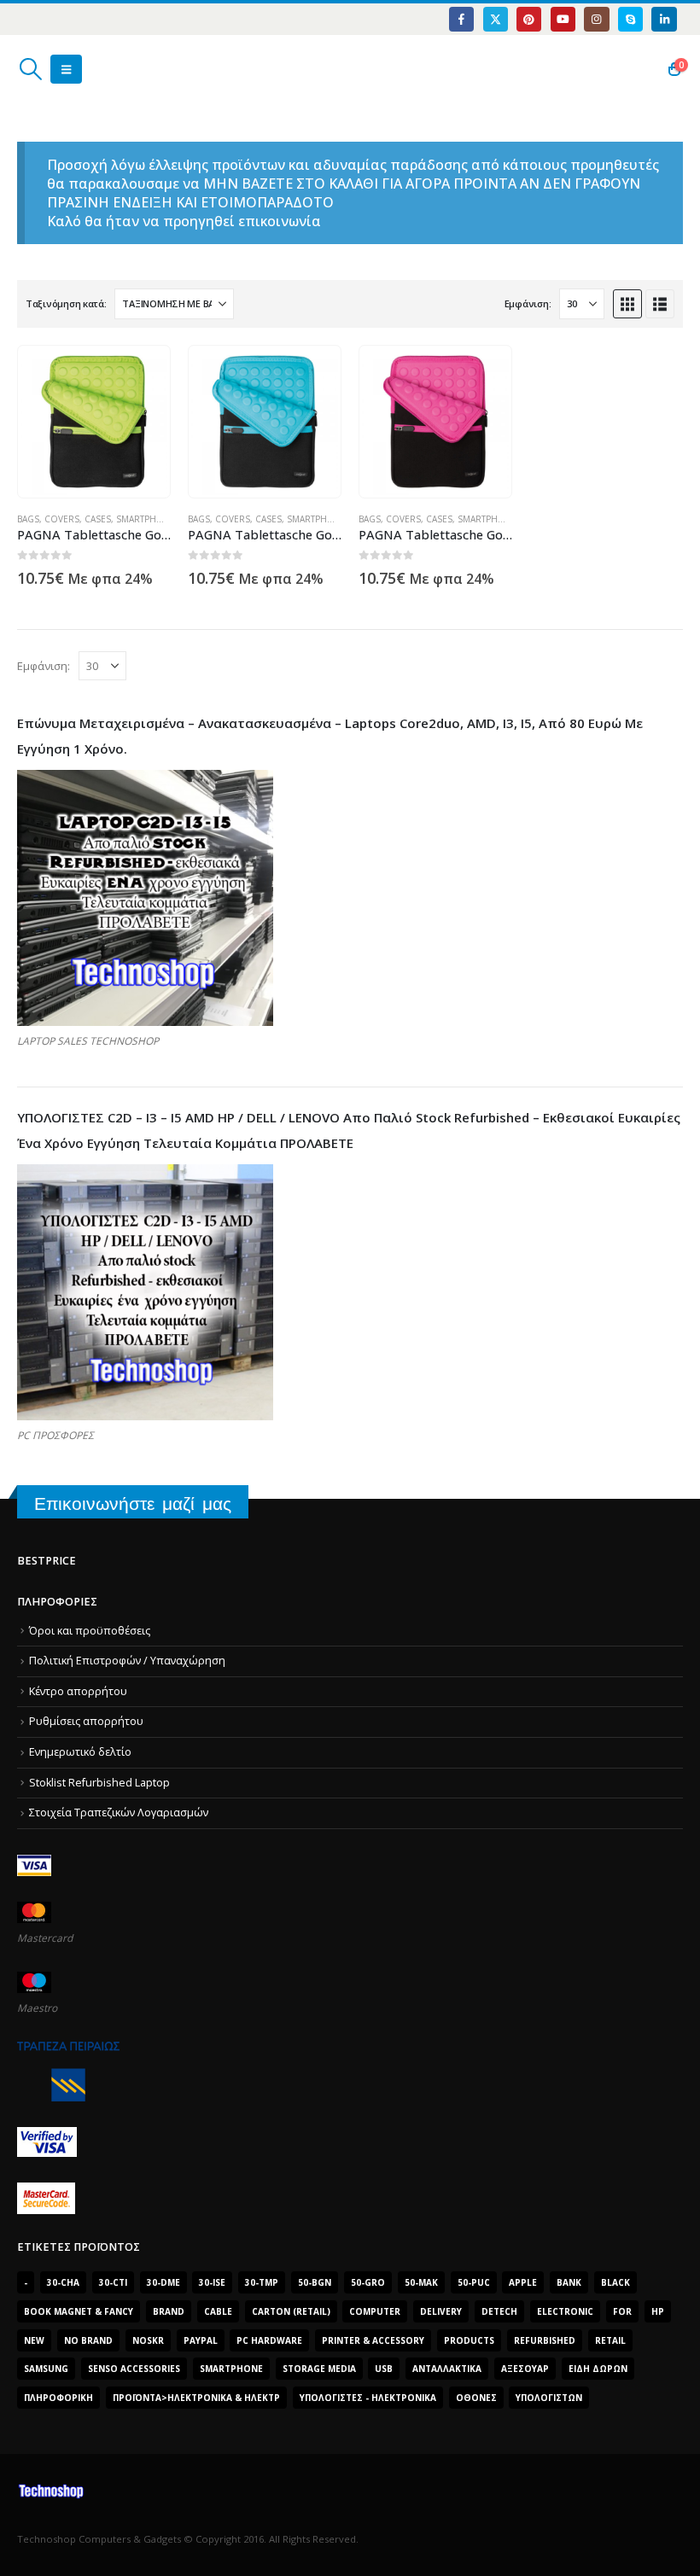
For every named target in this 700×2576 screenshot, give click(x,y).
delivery (441, 2311)
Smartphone (146, 519)
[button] (30, 69)
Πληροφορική (58, 2398)
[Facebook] (461, 19)
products (469, 2340)
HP (658, 2311)
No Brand (88, 2340)
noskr (148, 2340)
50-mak (421, 2282)
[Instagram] (596, 19)
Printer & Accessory (373, 2340)
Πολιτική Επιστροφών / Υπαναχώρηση (127, 1661)
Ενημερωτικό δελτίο (80, 1752)
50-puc (474, 2282)
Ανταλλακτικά (447, 2369)
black (615, 2282)
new (34, 2340)
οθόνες (476, 2398)
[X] (496, 19)
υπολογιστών (549, 2398)
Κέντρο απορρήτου (78, 1691)
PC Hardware (269, 2340)
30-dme (163, 2282)
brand (169, 2311)
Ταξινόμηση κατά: (66, 303)
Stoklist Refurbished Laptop (99, 1783)
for (622, 2311)
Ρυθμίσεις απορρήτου (86, 1721)
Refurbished (545, 2340)
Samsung (46, 2369)
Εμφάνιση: (528, 303)
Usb (384, 2369)
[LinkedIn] (664, 19)
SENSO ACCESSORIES (134, 2369)
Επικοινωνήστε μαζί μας (133, 1504)
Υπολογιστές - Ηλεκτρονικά (368, 2398)
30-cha (63, 2282)
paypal (201, 2340)
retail (610, 2340)
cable (218, 2311)
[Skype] (630, 19)
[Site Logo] (99, 69)
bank (569, 2282)
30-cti (113, 2282)
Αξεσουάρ (525, 2369)
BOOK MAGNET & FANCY (79, 2311)
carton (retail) (291, 2311)
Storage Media (319, 2369)
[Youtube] (563, 19)
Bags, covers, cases (64, 519)
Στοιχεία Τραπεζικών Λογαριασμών (119, 1813)
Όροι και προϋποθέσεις (90, 1631)
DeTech (499, 2311)
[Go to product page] (94, 422)
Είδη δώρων (598, 2369)
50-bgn (315, 2282)
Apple (523, 2282)
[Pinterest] (529, 19)
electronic (565, 2311)
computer (375, 2311)
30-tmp (262, 2282)
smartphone (231, 2369)
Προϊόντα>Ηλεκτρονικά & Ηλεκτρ (196, 2398)
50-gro (368, 2282)
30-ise (212, 2282)
